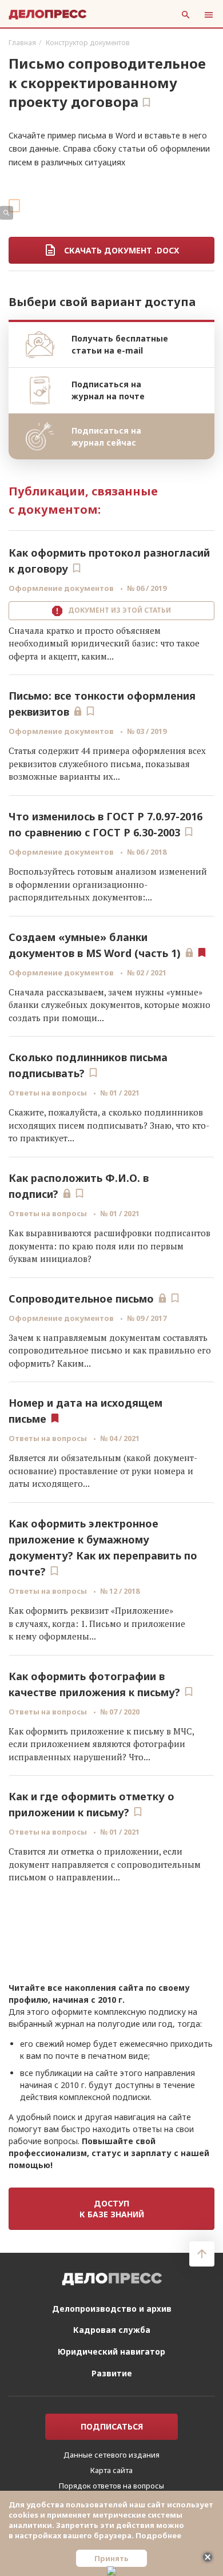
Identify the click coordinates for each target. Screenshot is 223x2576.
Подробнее (158, 2535)
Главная (22, 43)
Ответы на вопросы (49, 1093)
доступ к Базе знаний (112, 2209)
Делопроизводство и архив (112, 2326)
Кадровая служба (112, 2347)
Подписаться (112, 2444)
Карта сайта (111, 2487)
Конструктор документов (88, 43)
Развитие (112, 2390)
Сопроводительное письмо (81, 1299)
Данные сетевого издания (111, 2472)
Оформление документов (62, 588)
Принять (111, 2558)
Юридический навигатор (111, 2369)
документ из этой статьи (118, 610)
